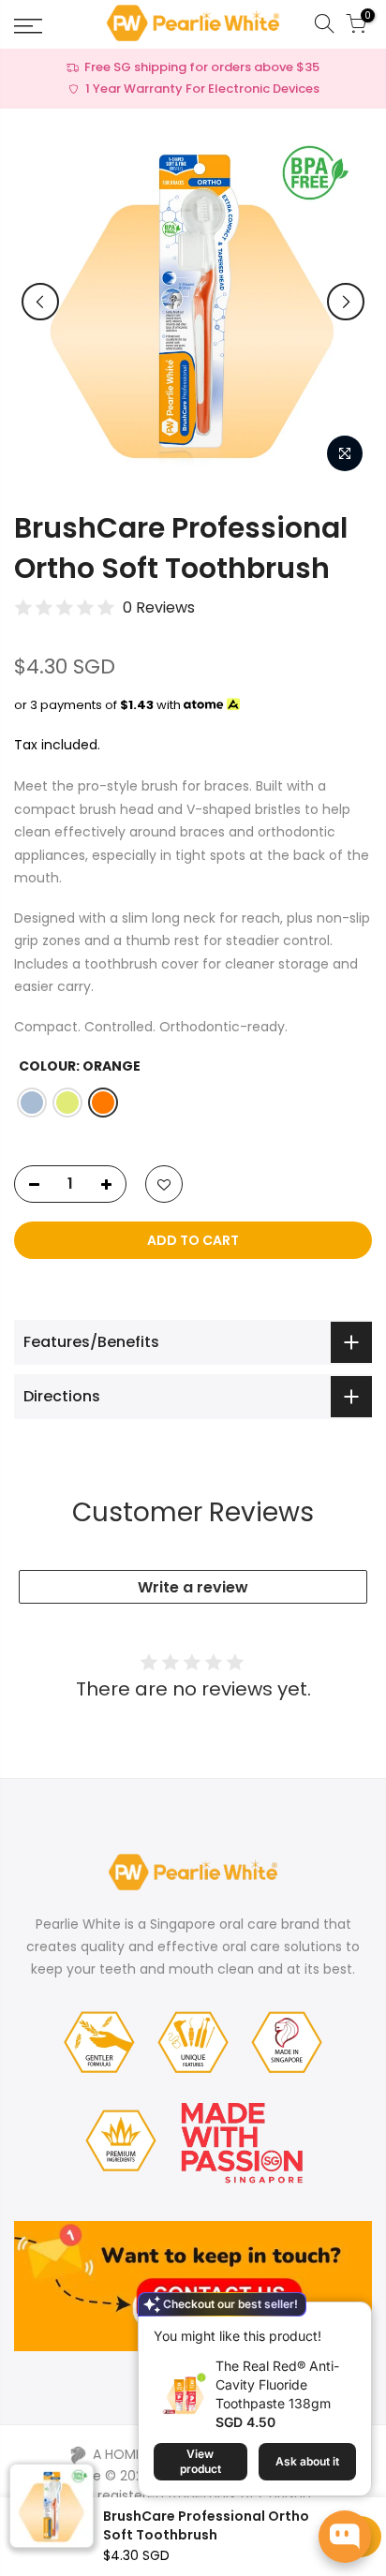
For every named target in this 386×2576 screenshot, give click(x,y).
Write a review (193, 1587)
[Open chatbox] (345, 2537)
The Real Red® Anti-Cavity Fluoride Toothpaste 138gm (277, 2384)
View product (200, 2461)
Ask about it (307, 2461)
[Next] (346, 302)
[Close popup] (342, 2327)
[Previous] (40, 302)
